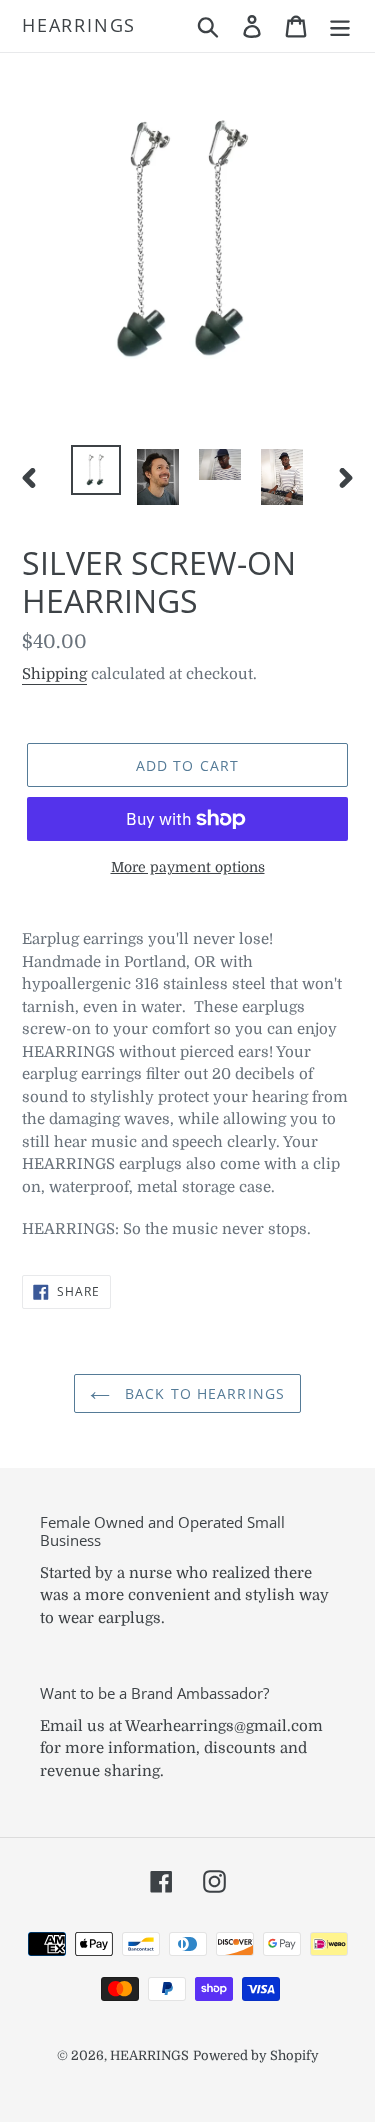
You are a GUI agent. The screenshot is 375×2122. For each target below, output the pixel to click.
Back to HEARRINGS (202, 1393)
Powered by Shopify (256, 2055)
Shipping (54, 674)
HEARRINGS (79, 26)
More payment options (188, 867)
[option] (96, 470)
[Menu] (340, 26)
